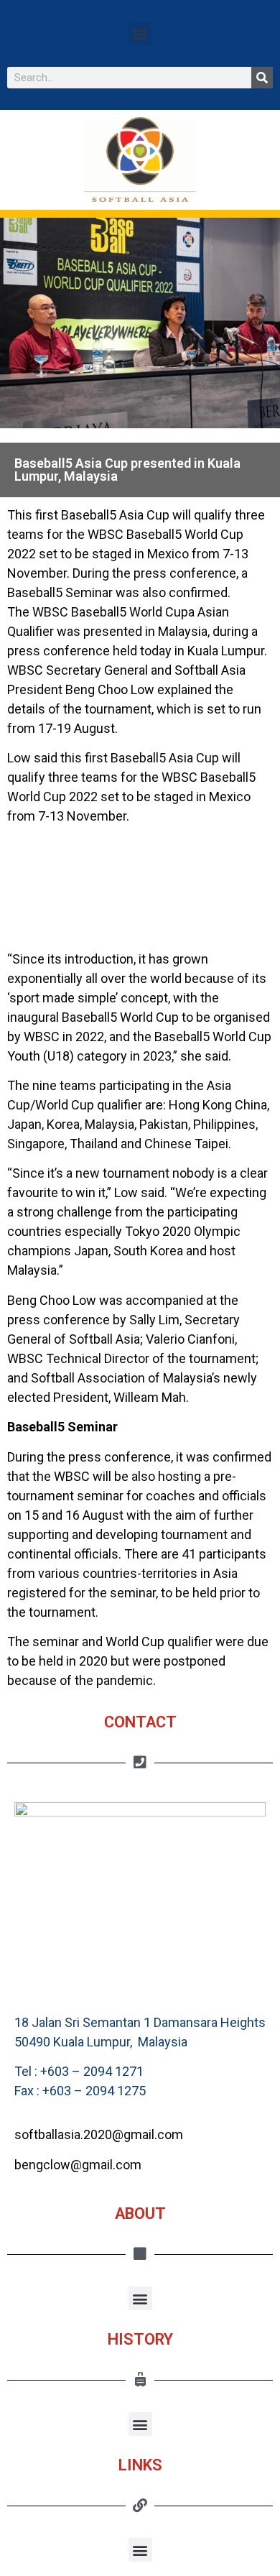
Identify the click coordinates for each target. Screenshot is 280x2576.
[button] (140, 33)
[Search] (262, 78)
